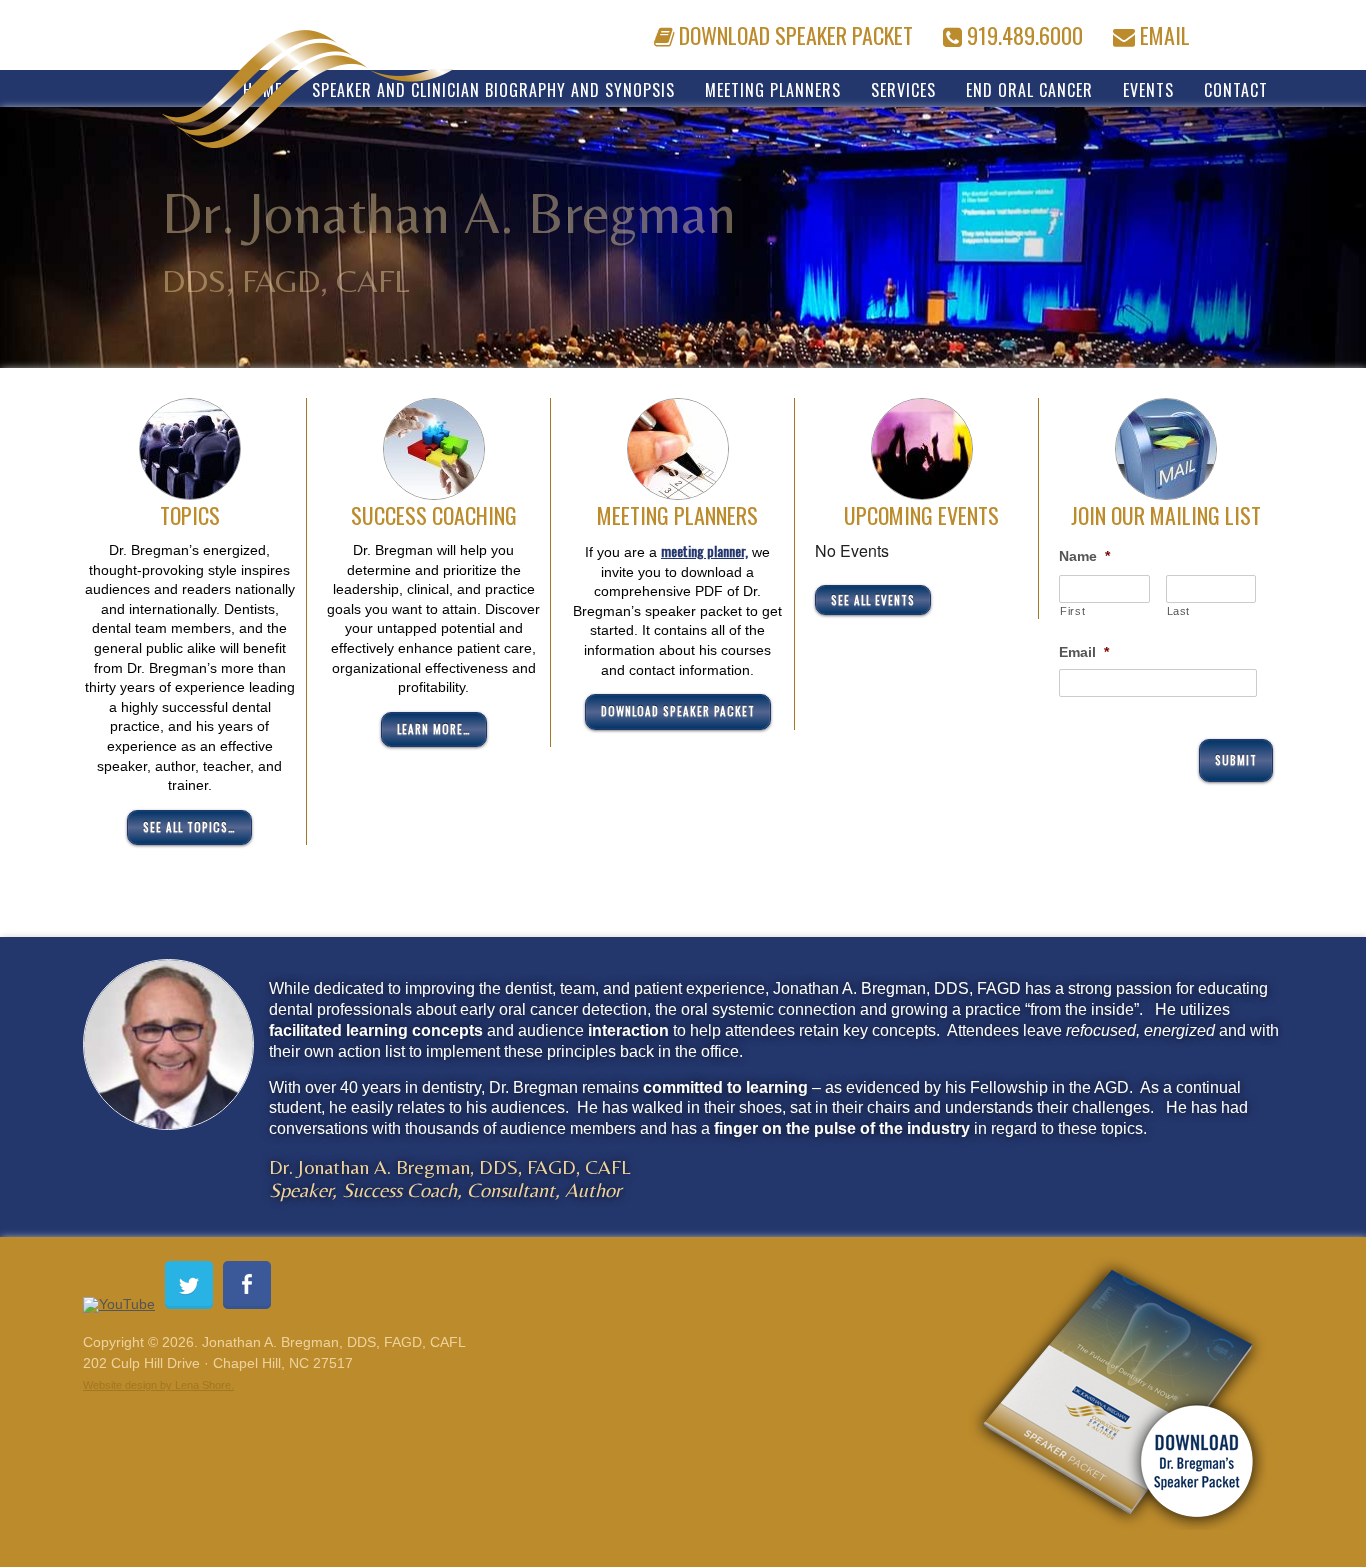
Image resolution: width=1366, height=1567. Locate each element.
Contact (1236, 89)
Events (1148, 89)
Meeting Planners (773, 89)
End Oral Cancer (1029, 89)
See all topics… (189, 827)
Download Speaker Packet (793, 32)
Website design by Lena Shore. (158, 1385)
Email (1162, 32)
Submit (1236, 760)
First (1072, 611)
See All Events (873, 600)
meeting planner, (704, 550)
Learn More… (434, 729)
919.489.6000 (1022, 32)
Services (903, 89)
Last (1179, 611)
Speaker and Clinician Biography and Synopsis (493, 89)
